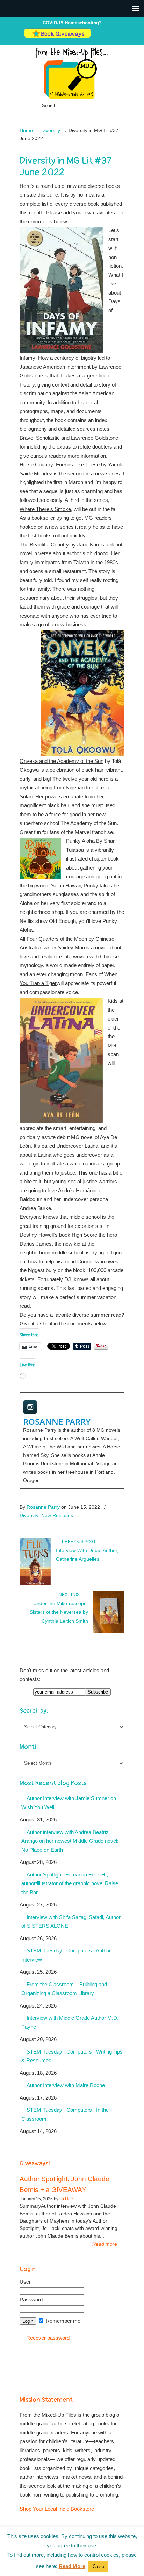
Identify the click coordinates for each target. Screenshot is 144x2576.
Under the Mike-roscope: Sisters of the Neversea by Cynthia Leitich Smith (59, 1612)
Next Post (71, 1595)
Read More (72, 2566)
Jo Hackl (68, 2199)
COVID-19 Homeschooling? (72, 23)
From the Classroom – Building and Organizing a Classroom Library (64, 1989)
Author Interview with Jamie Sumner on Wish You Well (69, 1803)
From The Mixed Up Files (72, 73)
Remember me (62, 2321)
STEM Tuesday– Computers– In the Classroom (65, 2114)
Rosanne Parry (57, 1421)
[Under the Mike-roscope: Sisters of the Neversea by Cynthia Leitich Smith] (109, 1631)
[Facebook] (103, 36)
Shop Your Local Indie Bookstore (57, 2509)
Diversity (51, 131)
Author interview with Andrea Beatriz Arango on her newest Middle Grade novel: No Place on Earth (70, 1841)
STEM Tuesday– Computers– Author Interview (66, 1955)
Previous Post (78, 1542)
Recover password (48, 2338)
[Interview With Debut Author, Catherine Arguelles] (35, 1584)
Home (26, 131)
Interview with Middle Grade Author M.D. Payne (70, 2022)
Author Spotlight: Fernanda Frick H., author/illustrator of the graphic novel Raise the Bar (70, 1883)
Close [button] (98, 2566)
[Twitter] (95, 36)
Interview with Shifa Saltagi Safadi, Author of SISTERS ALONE (71, 1922)
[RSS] (117, 36)
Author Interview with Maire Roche (66, 2085)
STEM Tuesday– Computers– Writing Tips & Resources (72, 2056)
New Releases (57, 1515)
